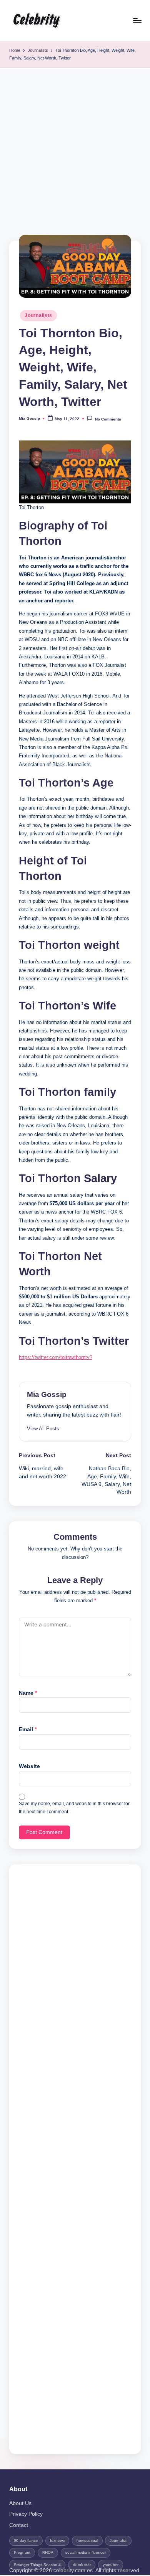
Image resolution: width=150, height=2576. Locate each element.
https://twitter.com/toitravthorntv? (56, 1357)
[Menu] (137, 20)
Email (28, 1729)
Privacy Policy (26, 2514)
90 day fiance (26, 2541)
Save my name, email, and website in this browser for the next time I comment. (74, 1808)
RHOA (48, 2552)
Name (28, 1693)
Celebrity (36, 20)
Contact (19, 2525)
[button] (43, 1429)
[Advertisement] (75, 147)
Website (29, 1766)
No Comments (108, 419)
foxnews (57, 2541)
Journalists (38, 315)
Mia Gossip (47, 1394)
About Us (20, 2503)
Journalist (118, 2541)
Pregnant (22, 2552)
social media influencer (86, 2552)
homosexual (87, 2541)
